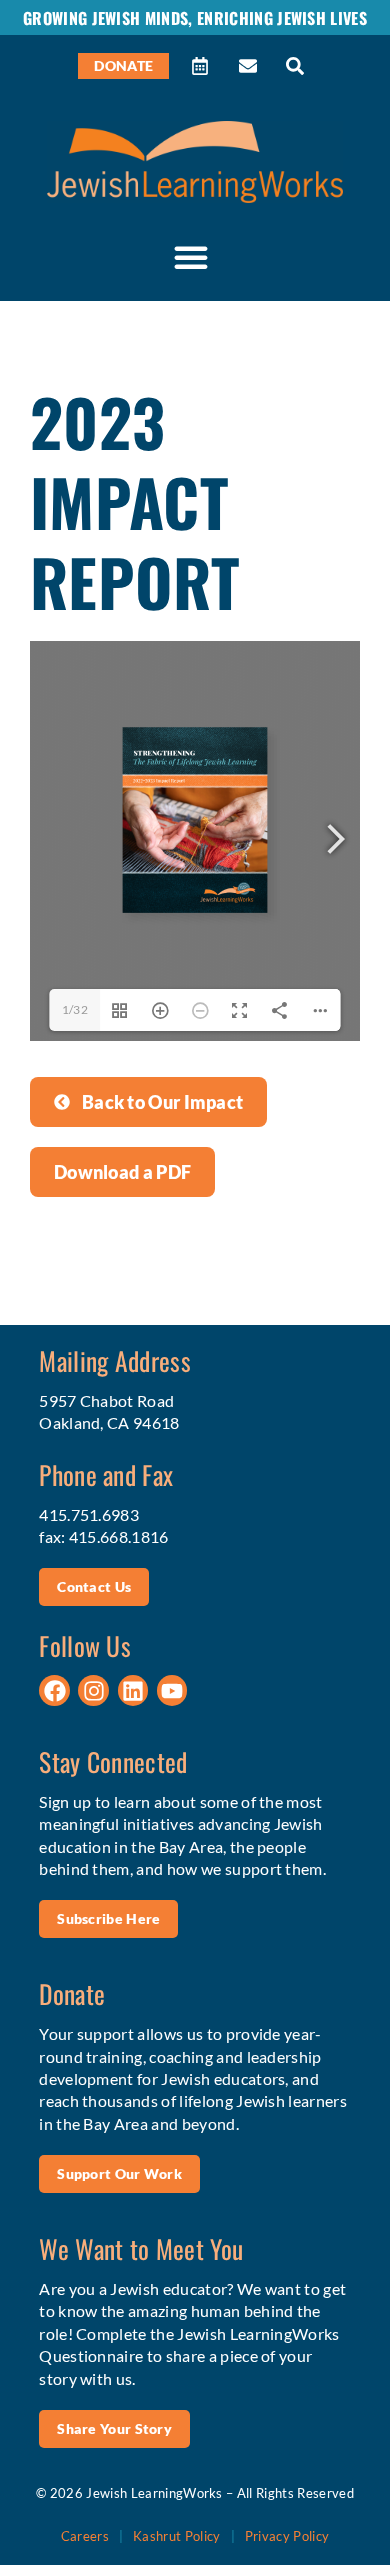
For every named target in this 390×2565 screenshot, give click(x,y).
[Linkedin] (133, 1690)
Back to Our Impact (162, 1102)
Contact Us (94, 1586)
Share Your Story (114, 2428)
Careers (85, 2536)
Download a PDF (122, 1172)
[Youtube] (172, 1690)
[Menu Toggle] (191, 257)
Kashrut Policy (176, 2536)
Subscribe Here (108, 1918)
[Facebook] (54, 1690)
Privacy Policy (287, 2536)
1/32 (75, 1009)
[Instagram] (93, 1690)
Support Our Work (119, 2173)
